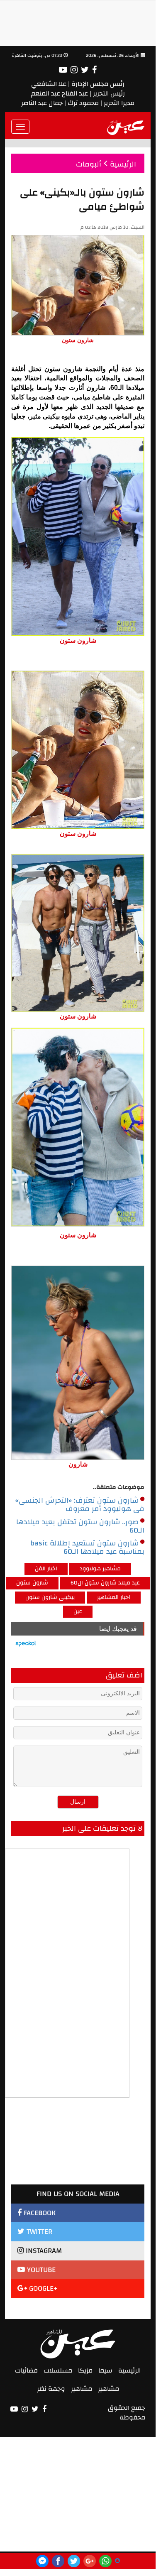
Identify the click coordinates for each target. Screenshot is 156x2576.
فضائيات (26, 2370)
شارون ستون (32, 1583)
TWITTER (38, 2232)
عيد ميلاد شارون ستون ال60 (105, 1583)
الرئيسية (129, 2370)
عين (78, 1611)
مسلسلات (58, 2370)
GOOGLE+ (42, 2288)
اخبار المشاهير (114, 1597)
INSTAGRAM (43, 2251)
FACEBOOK (39, 2213)
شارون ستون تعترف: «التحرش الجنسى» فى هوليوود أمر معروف (80, 1505)
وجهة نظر (51, 2389)
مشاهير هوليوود (100, 1569)
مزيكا (85, 2370)
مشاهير (108, 2389)
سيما (105, 2370)
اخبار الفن (46, 1569)
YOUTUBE (40, 2270)
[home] (126, 127)
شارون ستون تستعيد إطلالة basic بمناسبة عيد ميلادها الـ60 (87, 1548)
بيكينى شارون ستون (50, 1597)
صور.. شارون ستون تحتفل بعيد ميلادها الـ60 (80, 1526)
